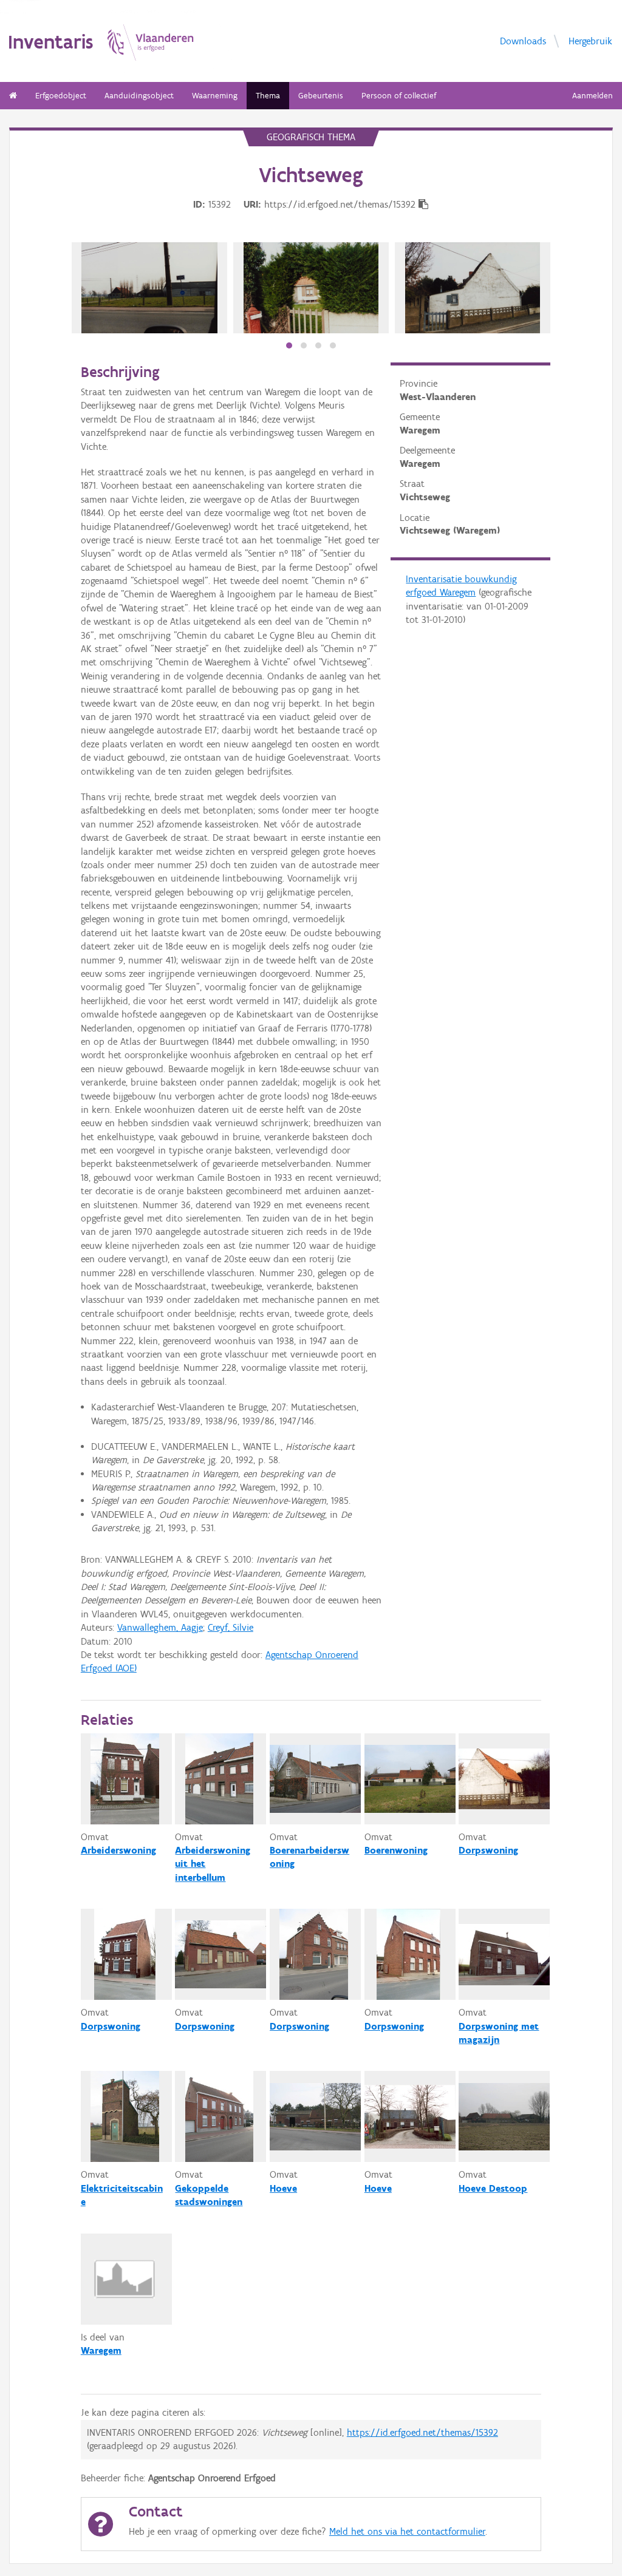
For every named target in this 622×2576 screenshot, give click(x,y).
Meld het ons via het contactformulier (407, 2531)
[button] (289, 345)
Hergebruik (590, 40)
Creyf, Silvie (231, 1627)
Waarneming (215, 96)
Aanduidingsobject (139, 96)
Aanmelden (593, 96)
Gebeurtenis (321, 96)
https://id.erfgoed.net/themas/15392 (422, 2432)
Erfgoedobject (61, 96)
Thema (268, 96)
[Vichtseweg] (149, 288)
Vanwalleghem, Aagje (160, 1627)
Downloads (523, 40)
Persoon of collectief (399, 96)
